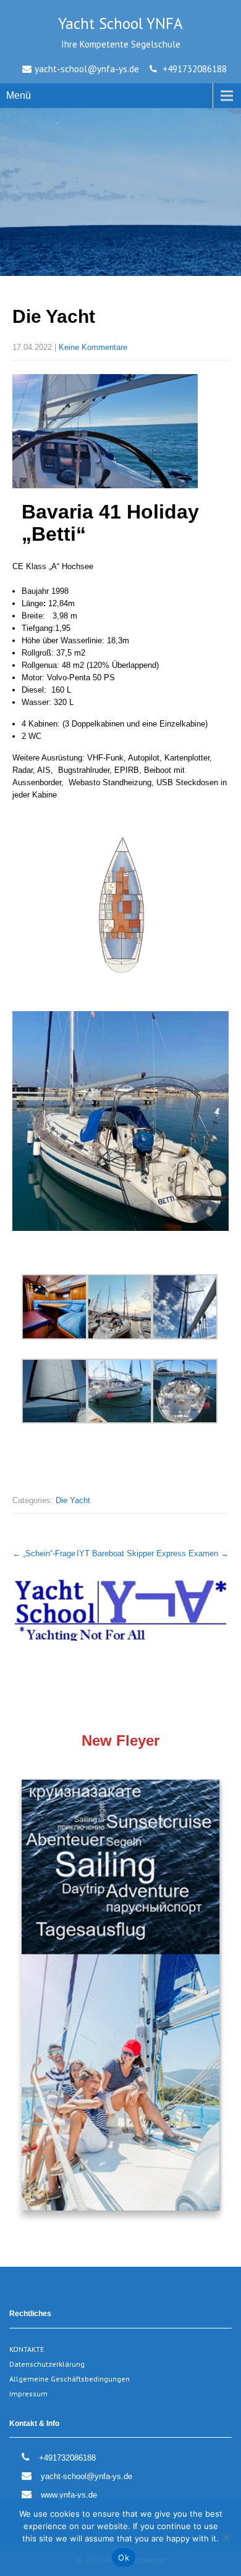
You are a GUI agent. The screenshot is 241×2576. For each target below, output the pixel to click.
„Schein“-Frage (44, 1553)
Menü (19, 95)
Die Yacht (73, 1500)
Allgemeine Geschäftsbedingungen (70, 2379)
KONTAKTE (27, 2349)
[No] (226, 2537)
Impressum (28, 2394)
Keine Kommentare (93, 347)
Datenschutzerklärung (47, 2364)
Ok (124, 2557)
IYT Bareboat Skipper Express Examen (153, 1553)
